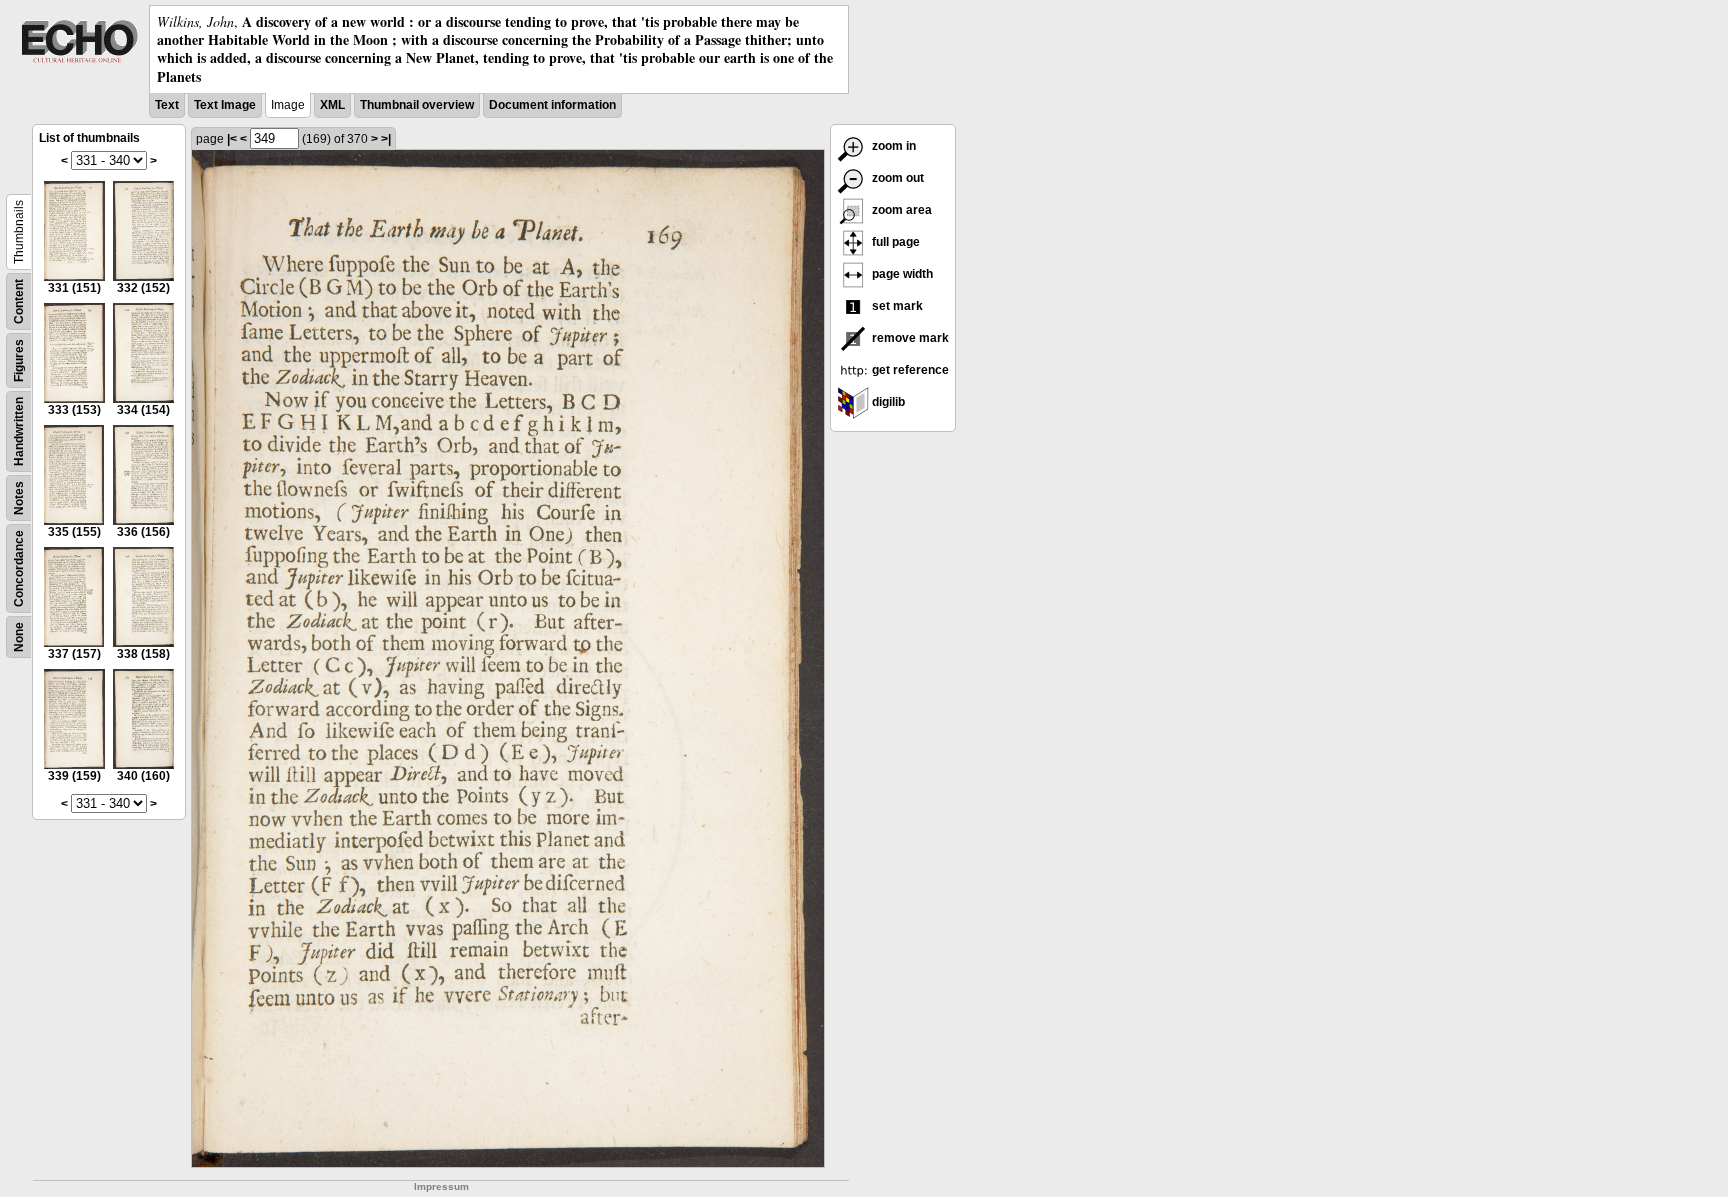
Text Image (225, 105)
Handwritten (19, 431)
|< (232, 139)
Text (167, 105)
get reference (909, 370)
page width (901, 274)
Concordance (19, 568)
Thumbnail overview (417, 105)
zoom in (892, 146)
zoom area (900, 210)
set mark (896, 306)
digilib (887, 402)
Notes (19, 498)
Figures (19, 360)
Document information (552, 105)
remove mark (909, 338)
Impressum (441, 1186)
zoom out (896, 178)
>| (386, 139)
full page (894, 242)
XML (332, 105)
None (19, 637)
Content (19, 301)
